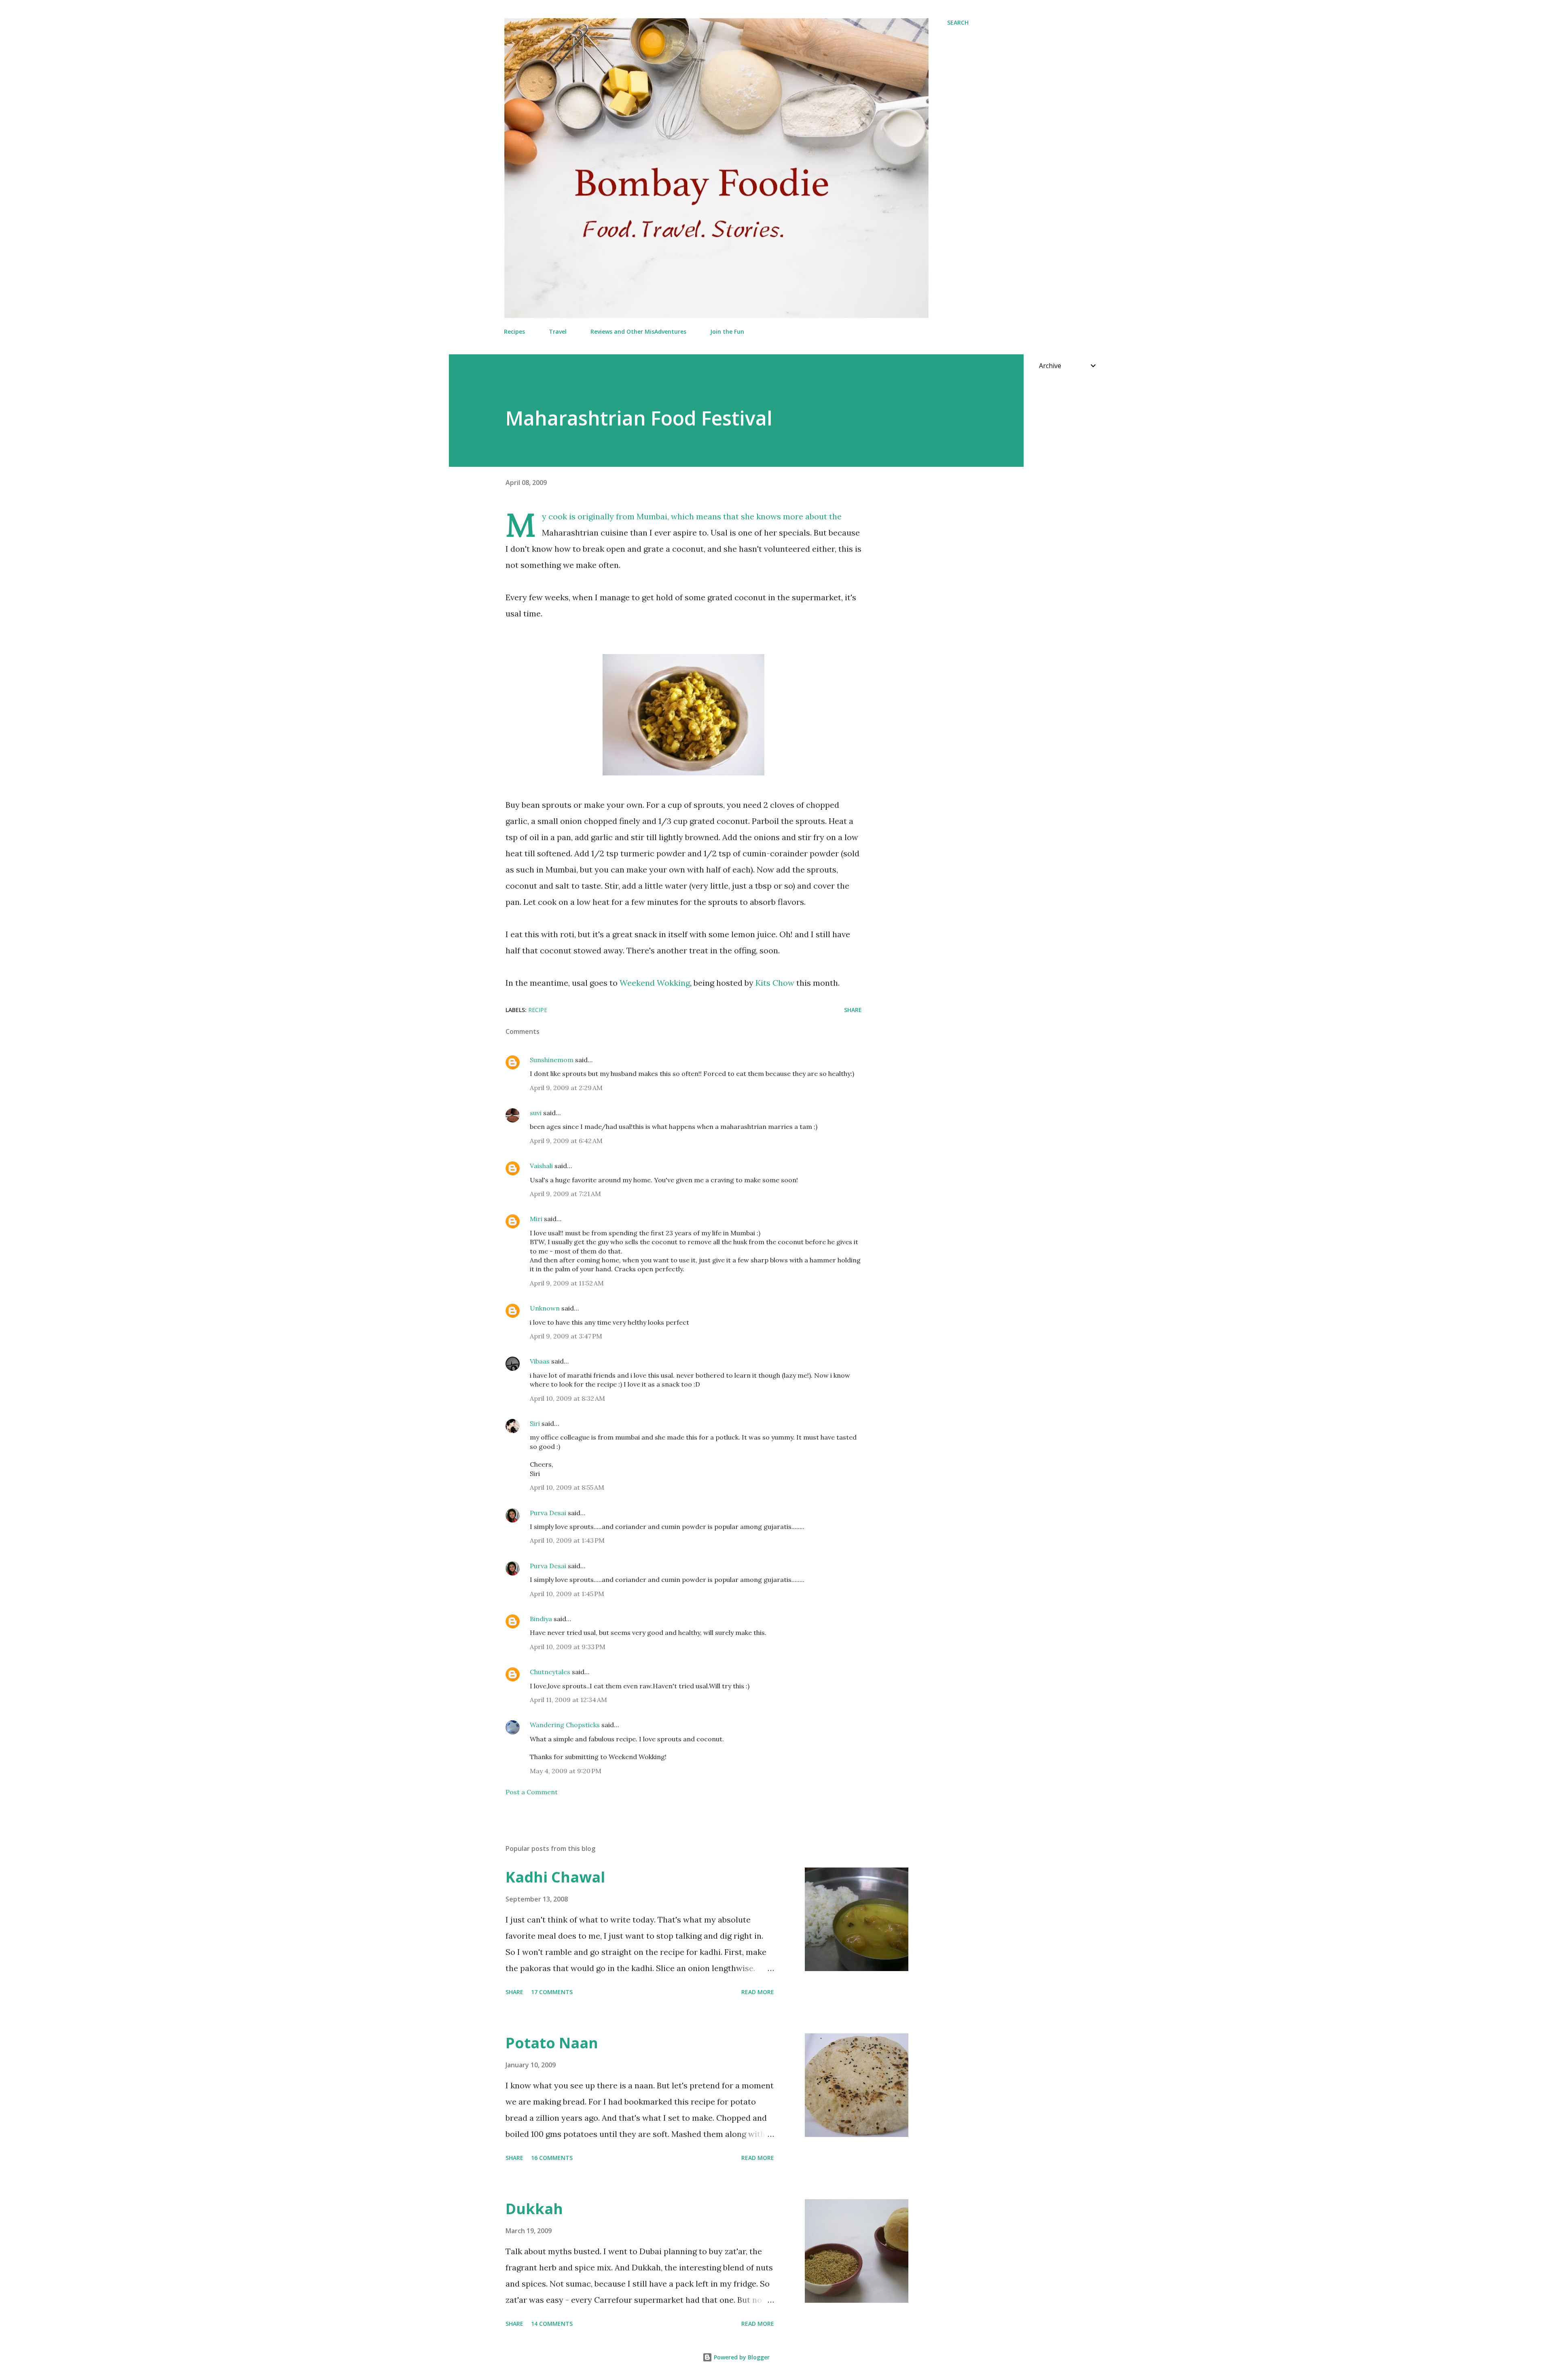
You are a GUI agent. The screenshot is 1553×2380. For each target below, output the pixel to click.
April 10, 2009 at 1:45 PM (567, 1594)
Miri (536, 1219)
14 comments (552, 2324)
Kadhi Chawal (555, 1877)
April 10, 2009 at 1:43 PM (567, 1540)
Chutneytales (550, 1672)
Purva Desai (548, 1513)
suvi (536, 1113)
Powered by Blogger (741, 2357)
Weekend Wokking (655, 983)
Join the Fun (727, 331)
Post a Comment (532, 1792)
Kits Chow (775, 983)
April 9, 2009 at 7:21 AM (565, 1194)
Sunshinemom (552, 1060)
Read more (758, 1992)
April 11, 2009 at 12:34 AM (568, 1700)
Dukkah (534, 2209)
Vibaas (540, 1361)
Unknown (545, 1308)
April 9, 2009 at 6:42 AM (566, 1141)
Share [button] (853, 1010)
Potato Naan (552, 2043)
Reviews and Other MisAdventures (638, 331)
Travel (558, 331)
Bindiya (541, 1619)
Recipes (514, 331)
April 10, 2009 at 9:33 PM (568, 1647)
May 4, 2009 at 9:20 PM (566, 1771)
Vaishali (541, 1166)
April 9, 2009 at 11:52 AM (567, 1283)
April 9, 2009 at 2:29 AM (566, 1088)
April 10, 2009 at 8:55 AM (567, 1487)
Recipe (538, 1010)
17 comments (552, 1992)
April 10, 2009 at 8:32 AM (567, 1398)
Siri (535, 1423)
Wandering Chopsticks (565, 1725)
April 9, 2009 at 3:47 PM (566, 1336)
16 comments (552, 2158)
